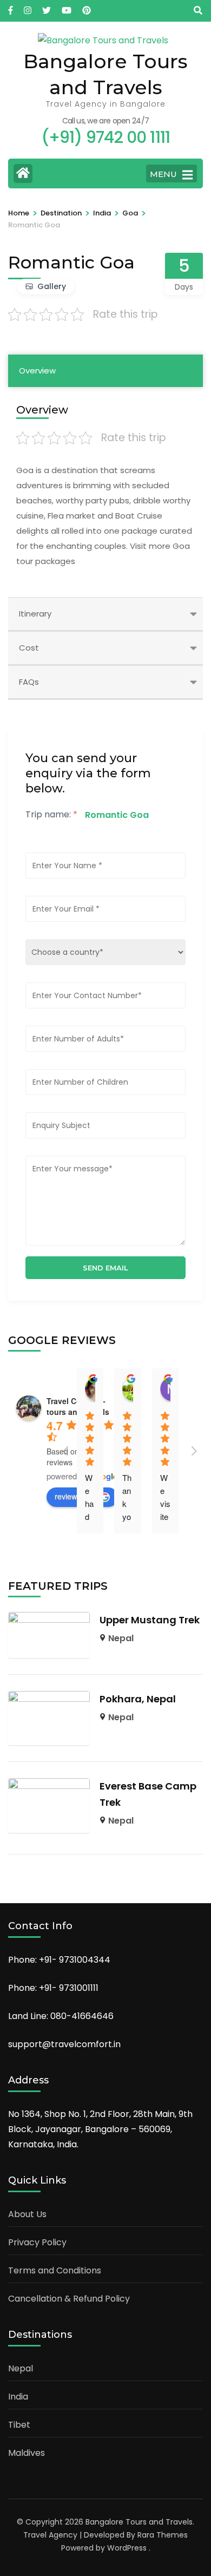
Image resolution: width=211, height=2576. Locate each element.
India (18, 2397)
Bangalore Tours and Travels (139, 2522)
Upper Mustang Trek (150, 1620)
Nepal (121, 1638)
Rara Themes (163, 2535)
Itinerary (35, 614)
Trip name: (51, 814)
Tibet (19, 2425)
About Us (27, 2214)
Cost (29, 648)
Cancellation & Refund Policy (69, 2299)
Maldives (27, 2453)
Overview (37, 371)
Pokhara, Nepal (138, 1699)
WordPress (127, 2548)
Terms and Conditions (55, 2270)
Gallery (52, 286)
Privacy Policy (37, 2242)
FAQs (29, 682)
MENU (163, 174)
